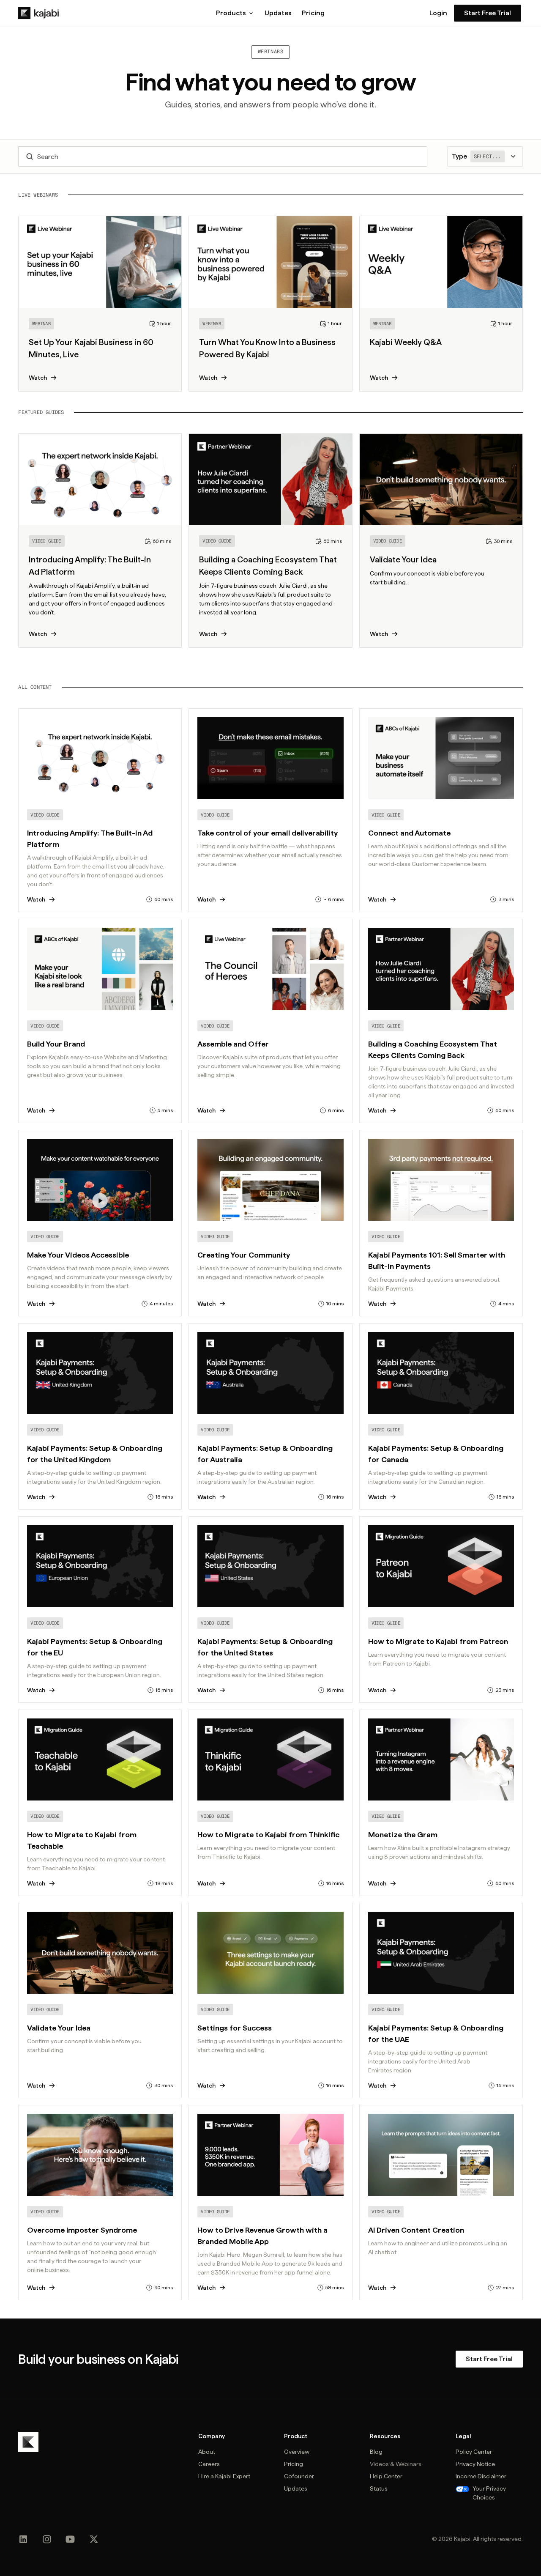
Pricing (313, 13)
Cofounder (299, 2476)
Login (438, 13)
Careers (209, 2464)
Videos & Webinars (396, 2464)
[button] (235, 13)
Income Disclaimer (481, 2476)
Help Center (386, 2476)
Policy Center (474, 2452)
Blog (376, 2452)
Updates (278, 13)
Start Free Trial (488, 13)
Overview (297, 2452)
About (207, 2452)
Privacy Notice (475, 2464)
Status (379, 2488)
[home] (38, 13)
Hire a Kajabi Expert (224, 2476)
